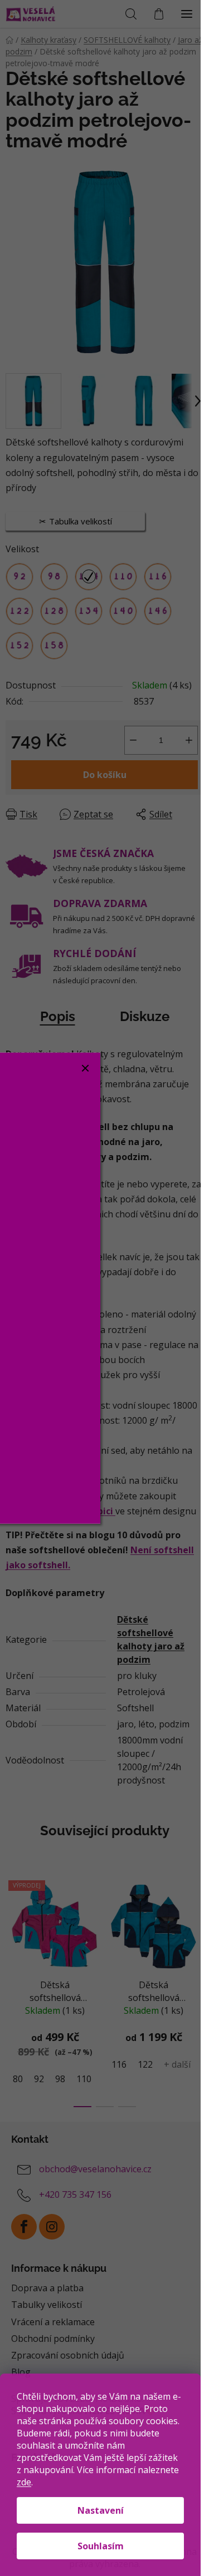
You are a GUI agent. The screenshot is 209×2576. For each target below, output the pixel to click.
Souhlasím (101, 2546)
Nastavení (101, 2510)
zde (24, 2482)
